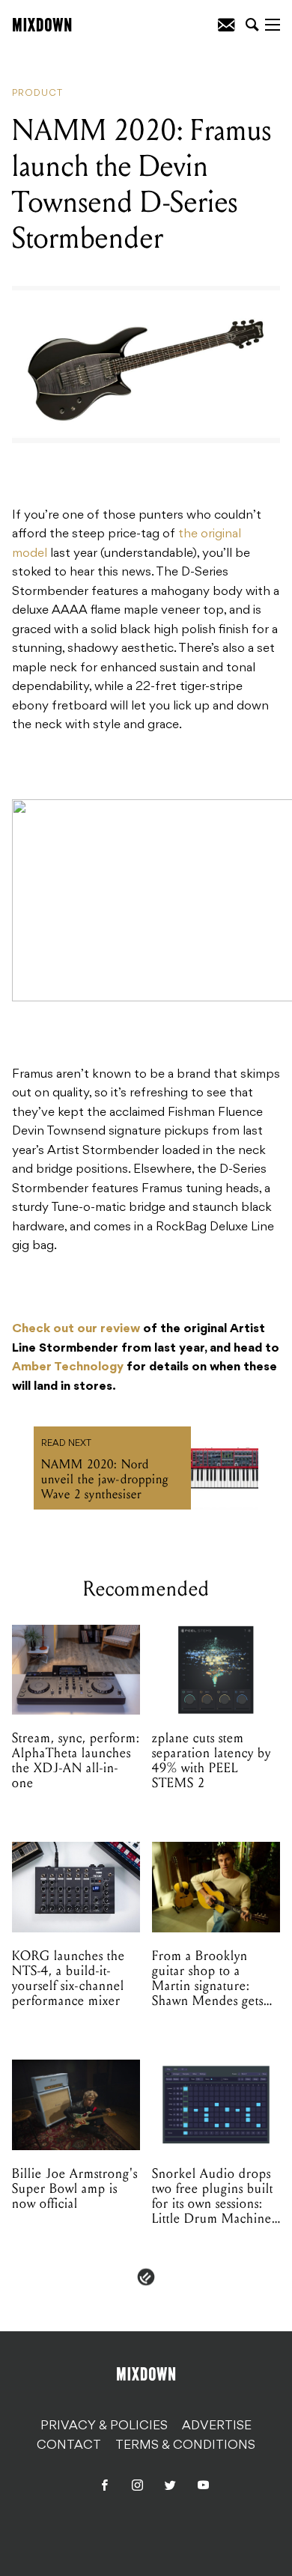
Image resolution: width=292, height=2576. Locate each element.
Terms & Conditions (185, 2446)
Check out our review (76, 1329)
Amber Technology (68, 1367)
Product (37, 94)
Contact (69, 2446)
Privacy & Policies (104, 2426)
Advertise (217, 2426)
